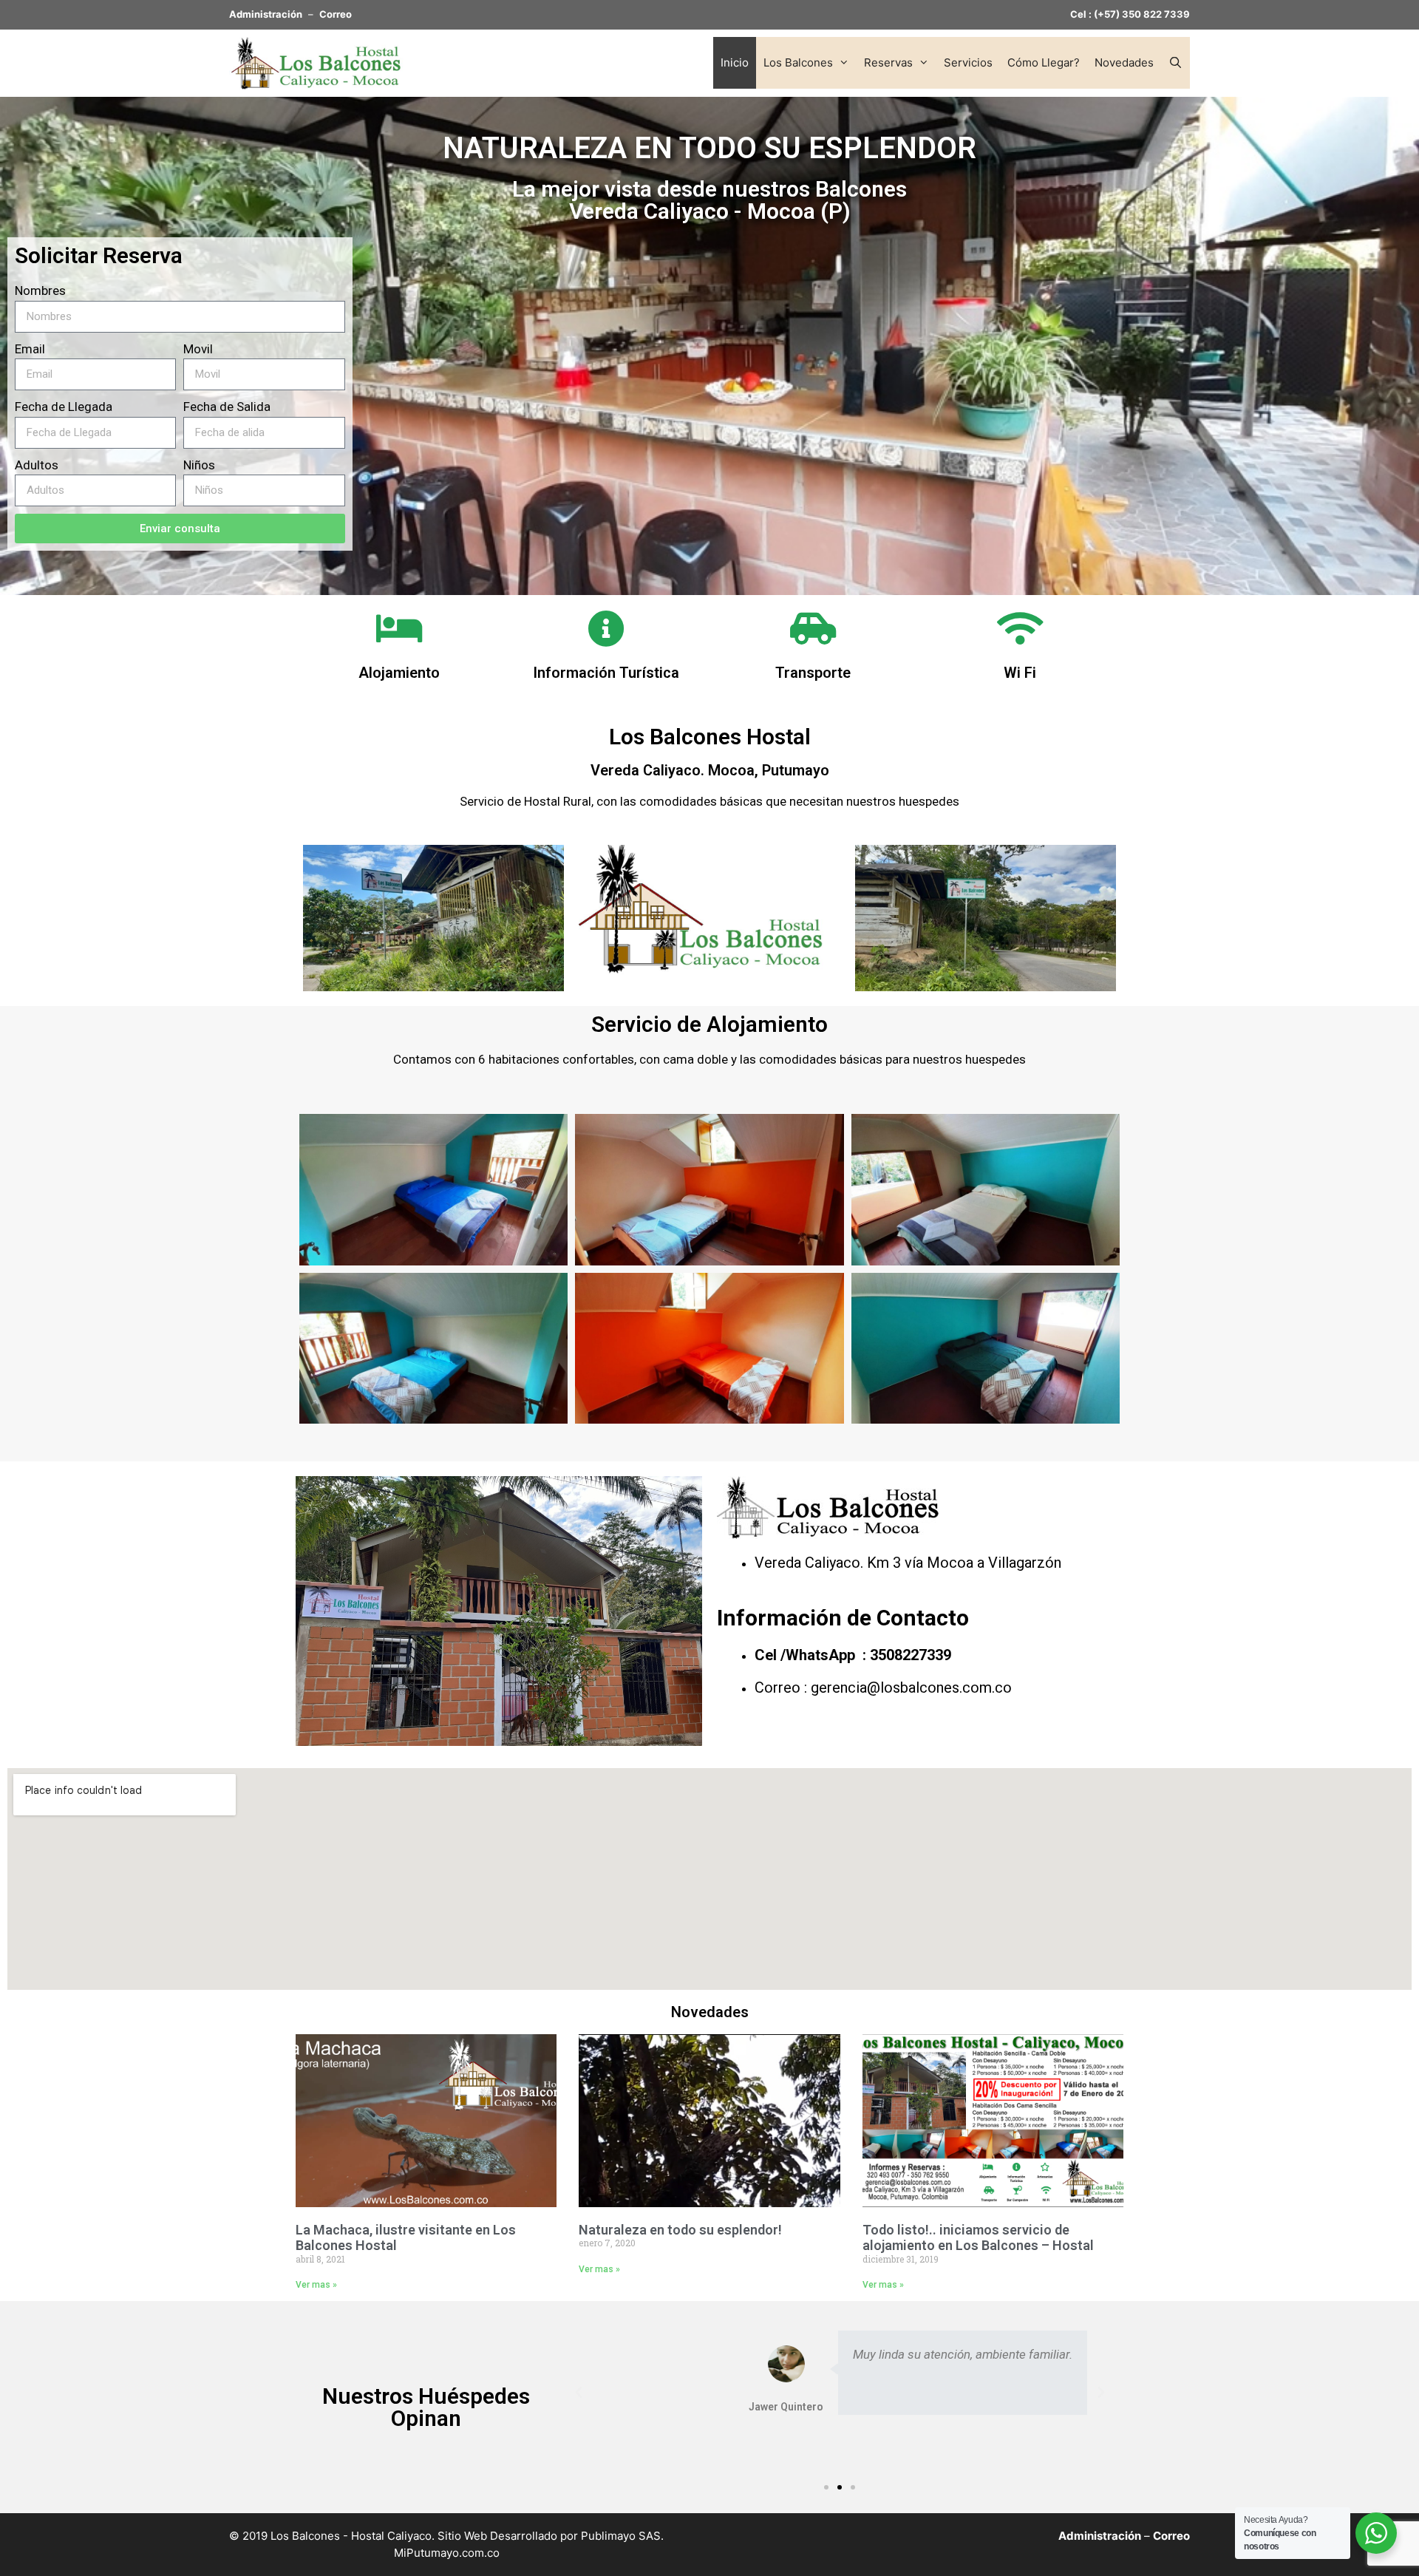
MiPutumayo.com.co (447, 2553)
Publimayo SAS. (622, 2536)
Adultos (37, 465)
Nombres (40, 290)
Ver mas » (316, 2285)
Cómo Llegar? (1044, 62)
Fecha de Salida (227, 407)
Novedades (1124, 62)
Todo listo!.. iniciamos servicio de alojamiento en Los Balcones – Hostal (978, 2238)
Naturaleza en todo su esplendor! (680, 2230)
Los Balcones (798, 62)
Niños (199, 465)
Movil (198, 349)
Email (30, 349)
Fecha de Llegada (64, 407)
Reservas (888, 62)
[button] (826, 2487)
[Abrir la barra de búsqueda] (1175, 63)
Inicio (735, 62)
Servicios (968, 62)
